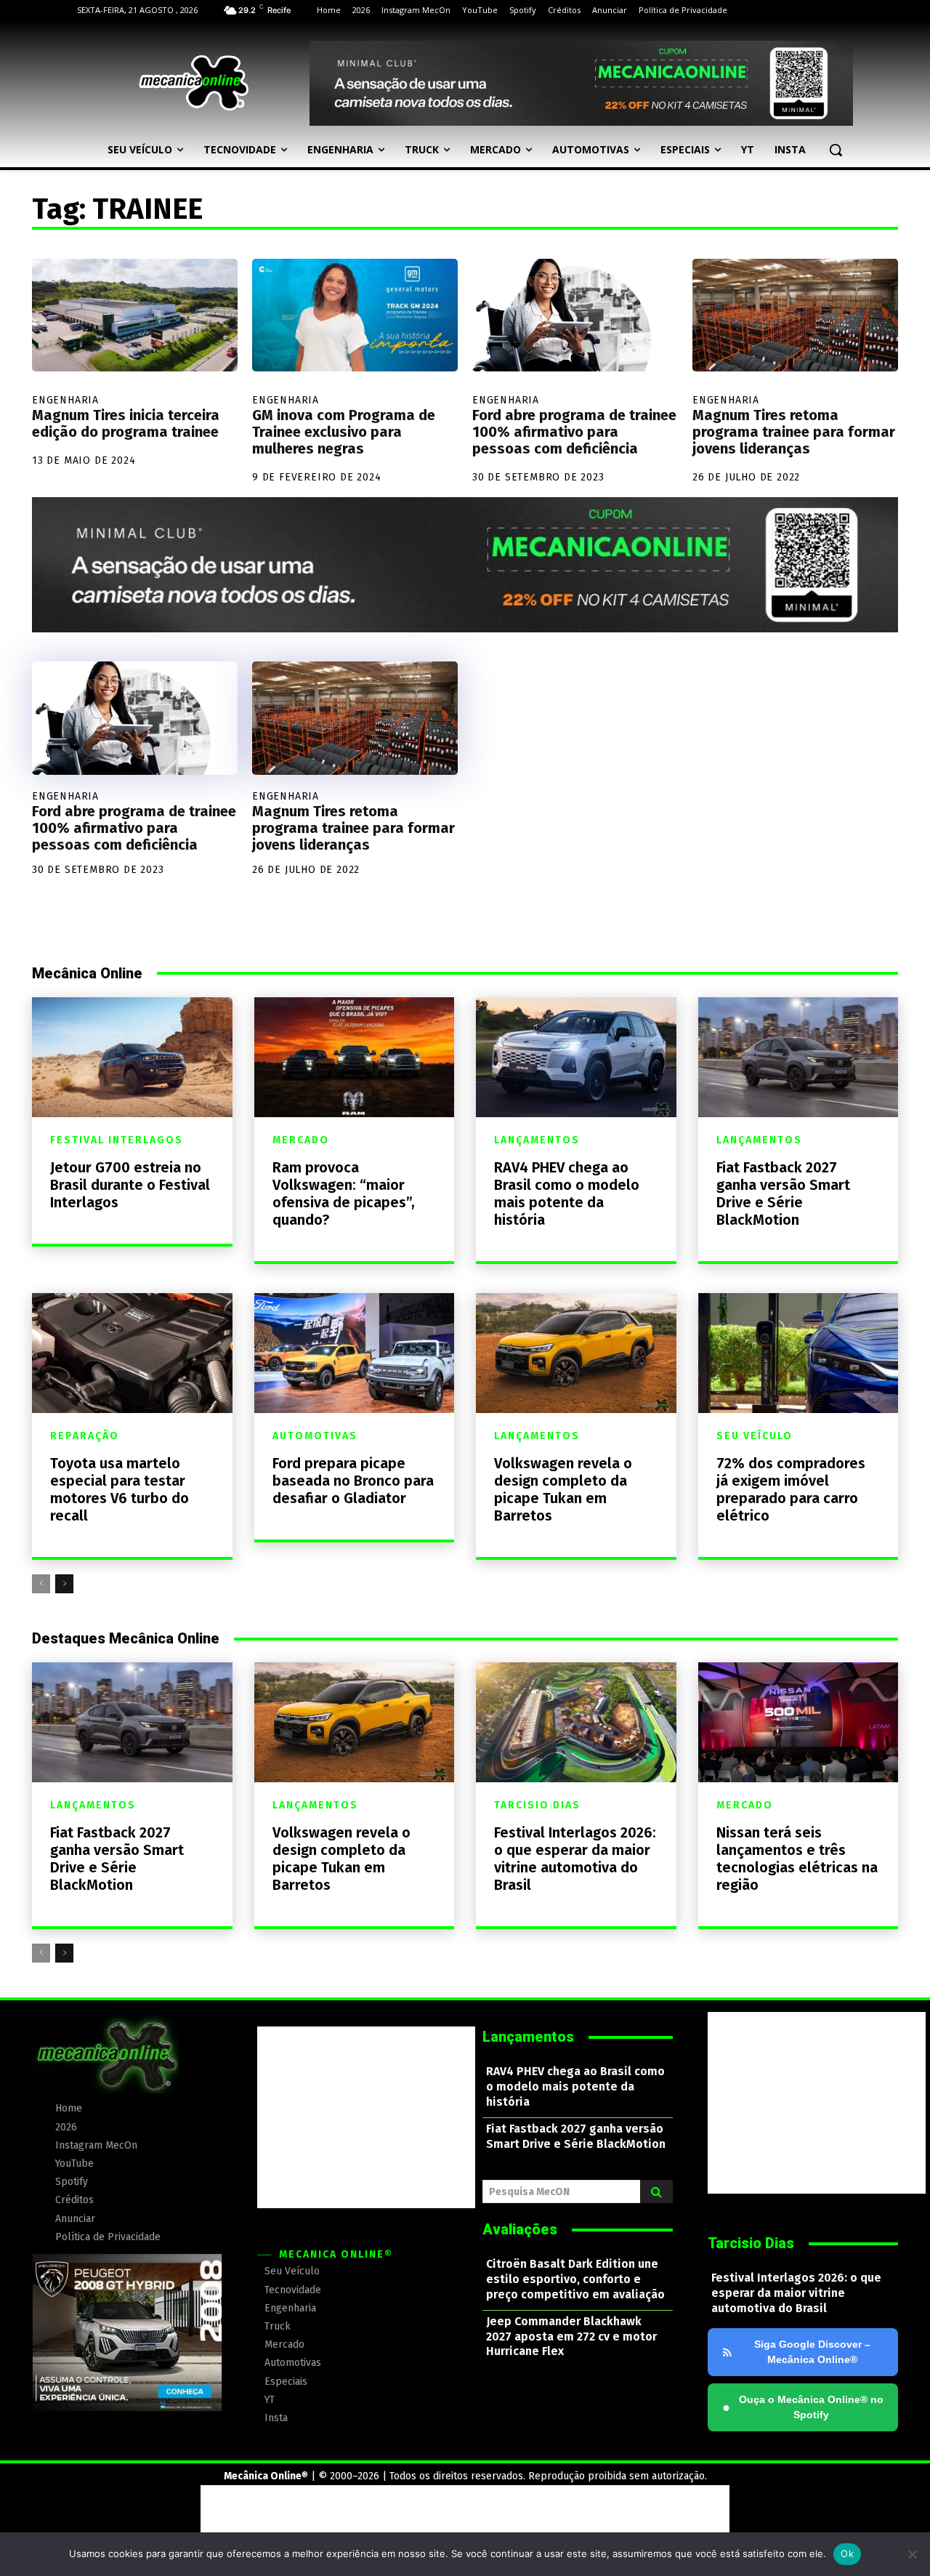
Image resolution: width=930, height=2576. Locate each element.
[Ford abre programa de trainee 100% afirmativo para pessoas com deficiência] (575, 315)
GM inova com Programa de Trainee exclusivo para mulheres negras (344, 432)
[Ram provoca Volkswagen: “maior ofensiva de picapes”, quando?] (355, 1057)
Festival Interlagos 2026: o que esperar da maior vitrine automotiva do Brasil (575, 1859)
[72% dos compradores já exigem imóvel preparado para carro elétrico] (798, 1353)
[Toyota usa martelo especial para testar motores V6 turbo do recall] (132, 1353)
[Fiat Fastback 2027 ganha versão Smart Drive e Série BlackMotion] (798, 1057)
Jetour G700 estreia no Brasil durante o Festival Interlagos (130, 1185)
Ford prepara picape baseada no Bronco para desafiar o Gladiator (353, 1481)
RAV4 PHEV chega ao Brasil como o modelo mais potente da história (567, 1194)
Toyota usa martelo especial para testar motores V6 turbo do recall (120, 1489)
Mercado (301, 1140)
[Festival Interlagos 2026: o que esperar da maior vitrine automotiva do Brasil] (576, 1722)
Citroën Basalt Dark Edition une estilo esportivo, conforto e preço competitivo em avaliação (575, 2279)
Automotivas (315, 1436)
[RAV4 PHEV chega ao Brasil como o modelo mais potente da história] (576, 1057)
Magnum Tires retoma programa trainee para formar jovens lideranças (794, 432)
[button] (836, 150)
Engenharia (65, 400)
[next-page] (64, 1584)
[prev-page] (41, 1584)
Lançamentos (537, 1140)
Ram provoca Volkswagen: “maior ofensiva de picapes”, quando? (344, 1194)
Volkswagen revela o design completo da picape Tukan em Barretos (563, 1489)
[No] (912, 2554)
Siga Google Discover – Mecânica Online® (812, 2352)
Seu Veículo (755, 1436)
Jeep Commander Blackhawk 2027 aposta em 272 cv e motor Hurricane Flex (571, 2336)
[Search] (656, 2191)
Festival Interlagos (117, 1140)
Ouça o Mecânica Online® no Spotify (803, 2407)
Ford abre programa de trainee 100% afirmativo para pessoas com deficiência (574, 432)
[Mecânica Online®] (193, 83)
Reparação (85, 1436)
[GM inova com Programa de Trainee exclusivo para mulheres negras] (355, 315)
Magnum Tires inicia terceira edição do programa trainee (126, 423)
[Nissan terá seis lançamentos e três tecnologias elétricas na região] (798, 1722)
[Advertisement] (366, 2117)
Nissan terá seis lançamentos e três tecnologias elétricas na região (797, 1859)
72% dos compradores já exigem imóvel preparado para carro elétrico (791, 1489)
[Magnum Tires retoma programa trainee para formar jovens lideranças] (795, 315)
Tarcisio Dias (537, 1806)
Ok (847, 2553)
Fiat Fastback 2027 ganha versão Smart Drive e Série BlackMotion (783, 1194)
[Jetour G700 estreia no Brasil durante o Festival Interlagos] (132, 1057)
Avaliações (520, 2229)
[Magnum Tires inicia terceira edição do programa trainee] (135, 315)
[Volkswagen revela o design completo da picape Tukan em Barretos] (576, 1353)
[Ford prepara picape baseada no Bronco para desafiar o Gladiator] (355, 1353)
